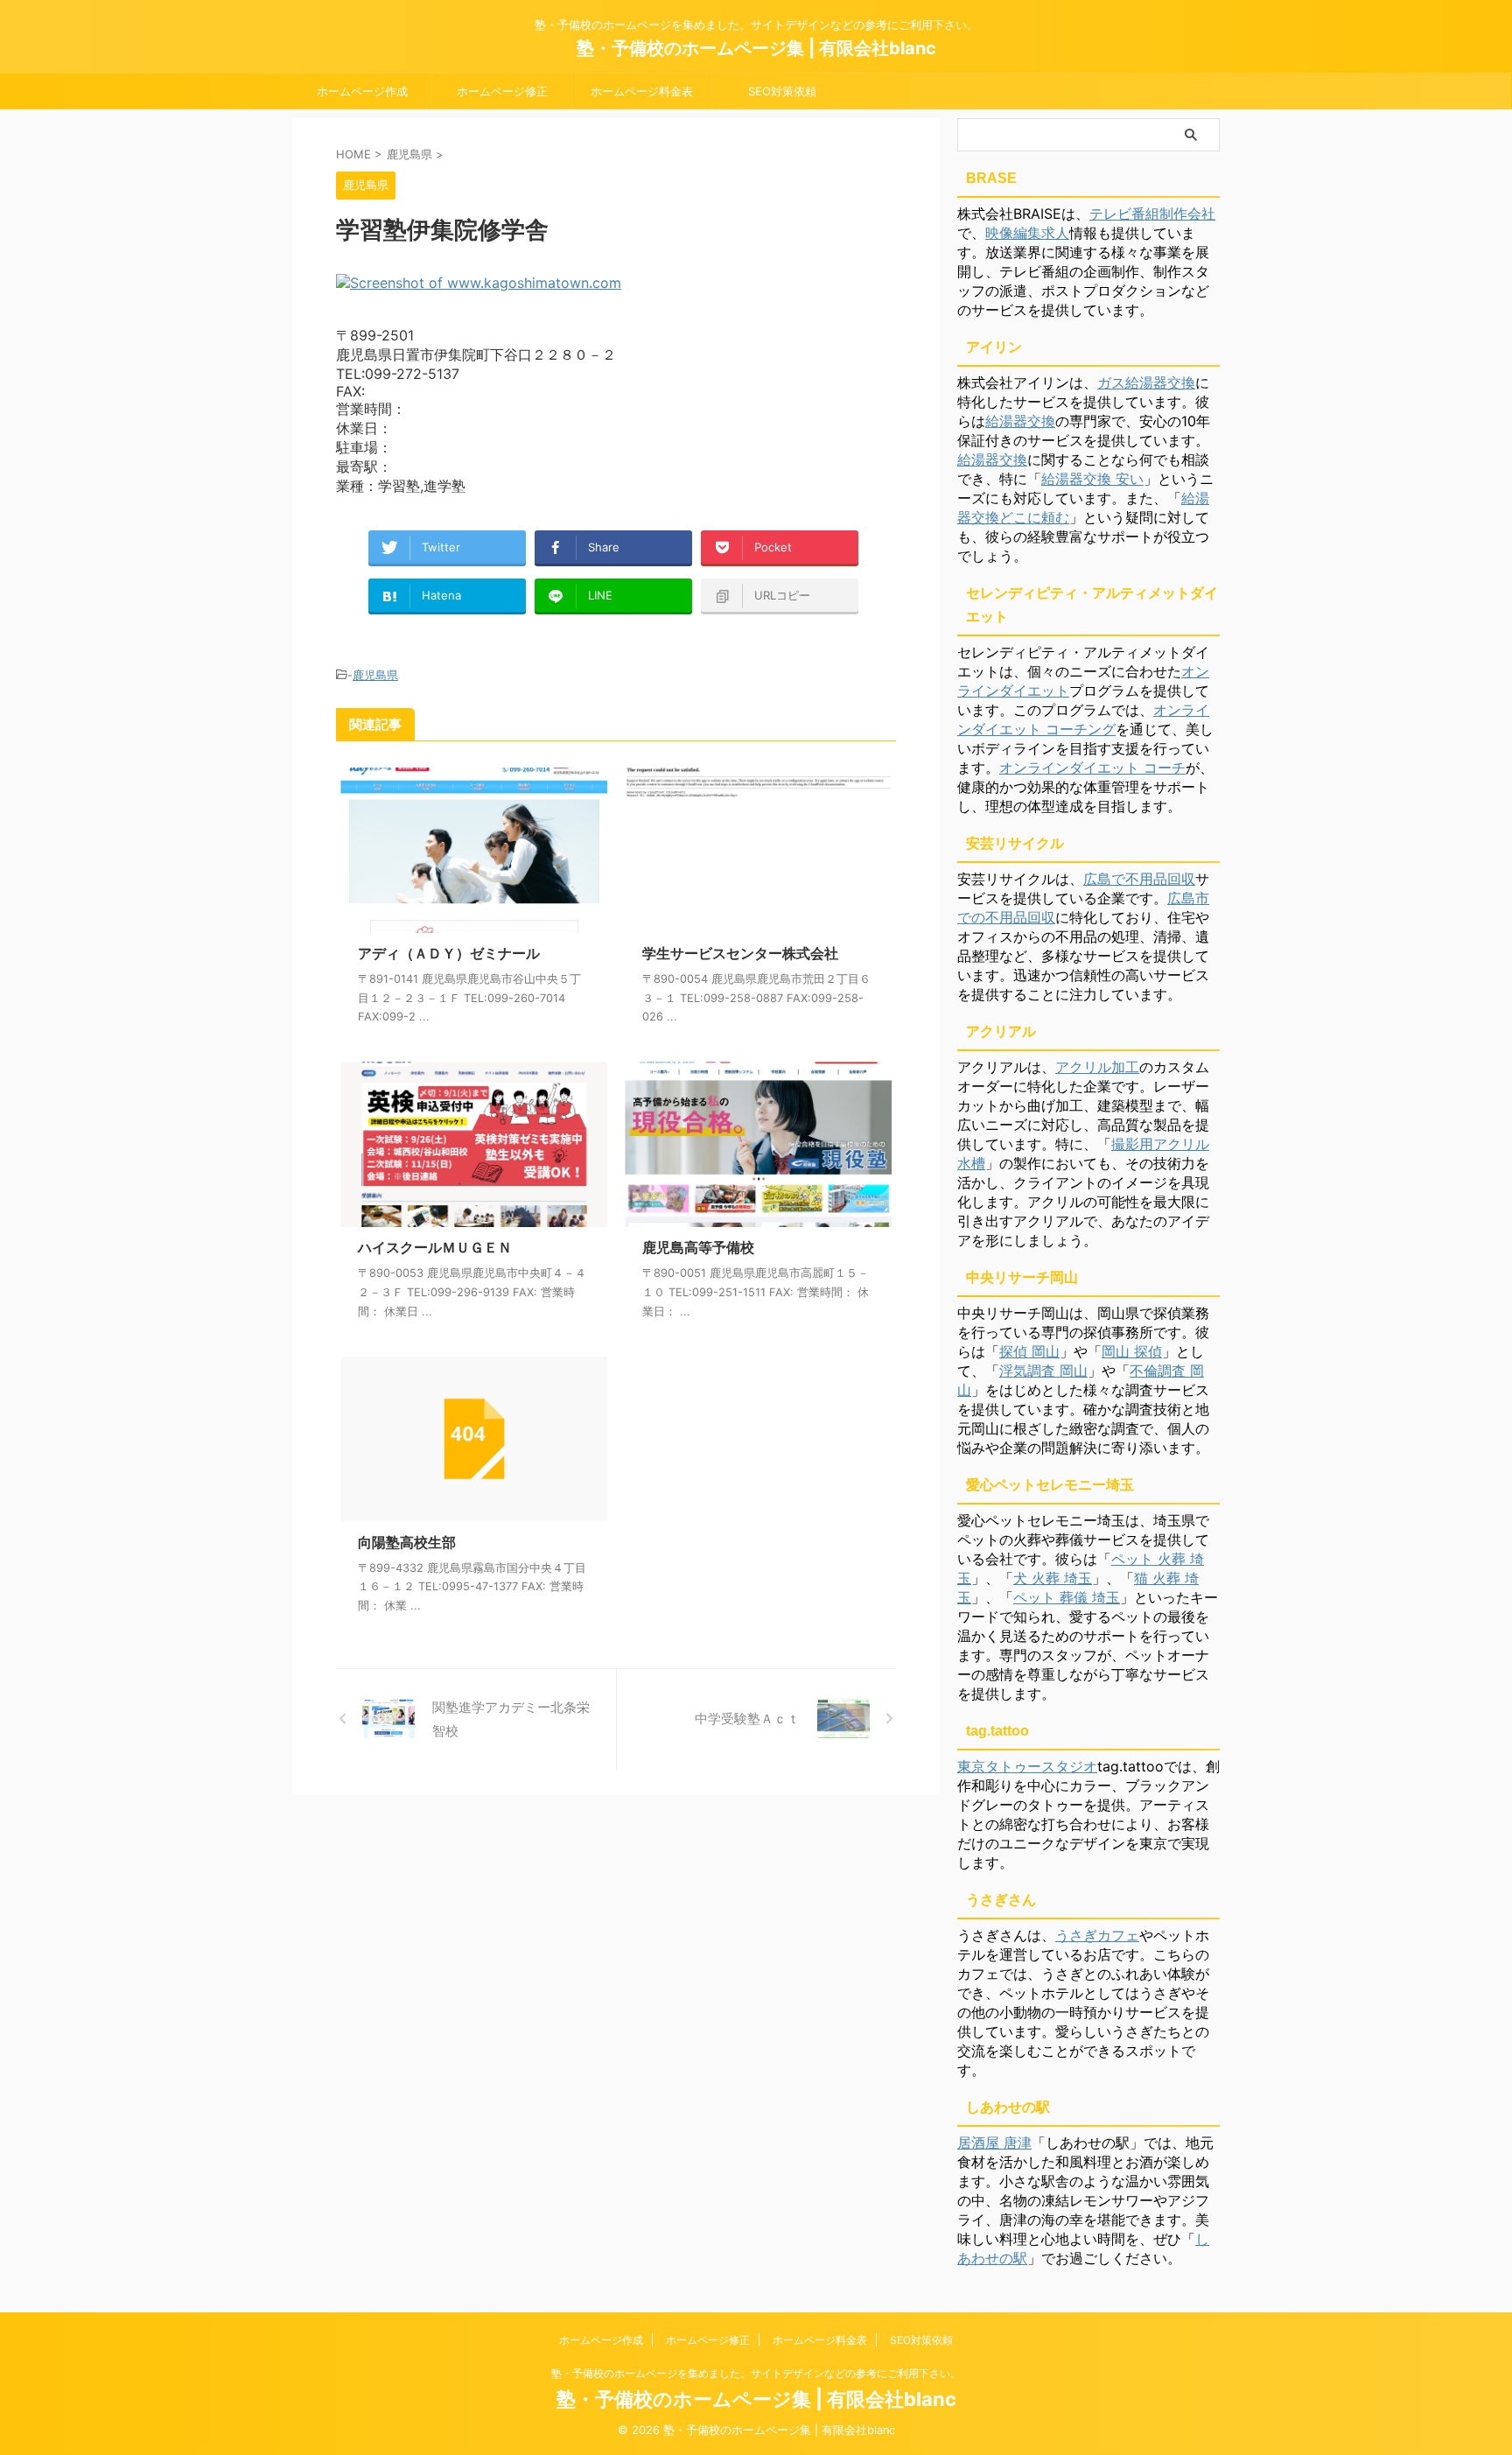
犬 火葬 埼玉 (1053, 1578)
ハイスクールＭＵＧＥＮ (435, 1247)
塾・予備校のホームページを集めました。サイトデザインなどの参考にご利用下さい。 (756, 2373)
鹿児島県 (375, 675)
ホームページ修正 (502, 91)
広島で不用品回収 (1139, 879)
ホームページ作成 (362, 91)
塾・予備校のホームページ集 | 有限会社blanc (756, 48)
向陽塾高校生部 (407, 1542)
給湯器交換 (1020, 421)
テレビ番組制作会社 (1152, 214)
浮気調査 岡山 (1043, 1371)
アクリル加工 (1097, 1067)
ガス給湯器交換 (1146, 382)
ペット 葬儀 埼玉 (1067, 1597)
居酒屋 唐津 (994, 2143)
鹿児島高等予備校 (698, 1247)
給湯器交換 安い (1092, 479)
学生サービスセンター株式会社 (740, 953)
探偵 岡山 (1029, 1351)
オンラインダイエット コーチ (1092, 768)
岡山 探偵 (1132, 1351)
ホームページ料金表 (642, 91)
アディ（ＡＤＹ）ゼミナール (449, 953)
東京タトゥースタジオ (1027, 1766)
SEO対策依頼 (782, 91)
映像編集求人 (1027, 233)
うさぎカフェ (1097, 1935)
